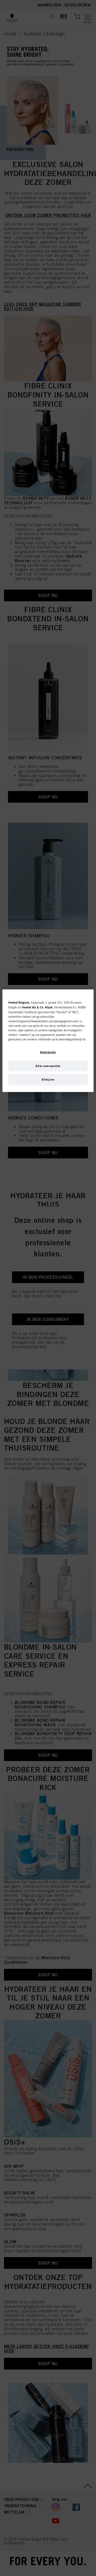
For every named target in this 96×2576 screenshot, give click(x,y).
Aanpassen (48, 1052)
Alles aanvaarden (48, 1066)
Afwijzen (48, 1080)
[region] (48, 1041)
